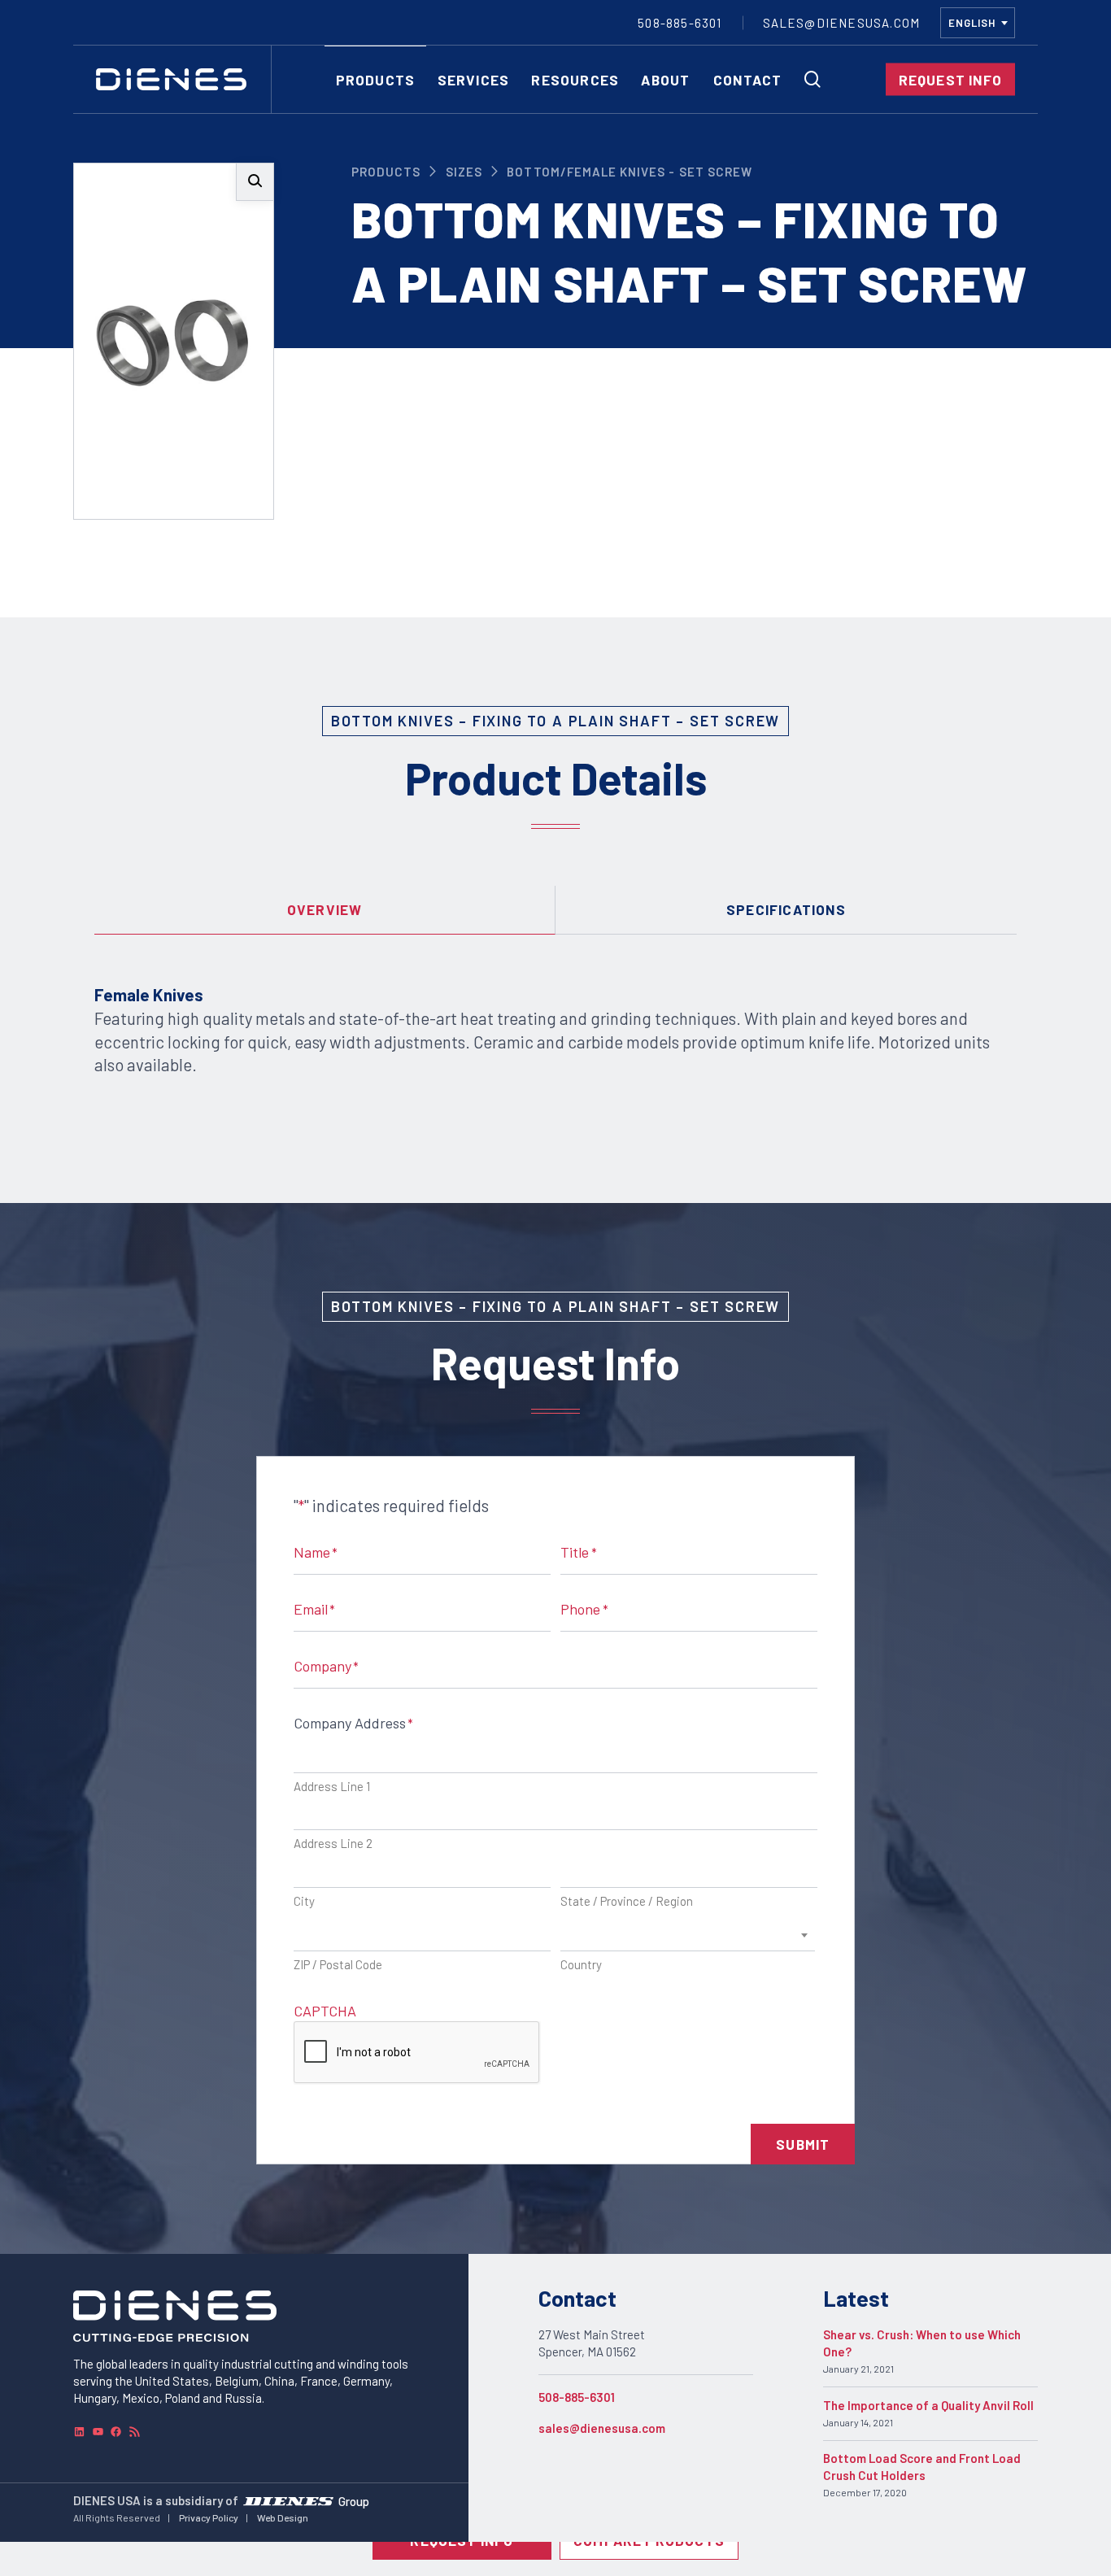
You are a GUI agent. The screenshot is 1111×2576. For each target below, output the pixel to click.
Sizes (464, 172)
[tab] (325, 910)
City (304, 1901)
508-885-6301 (577, 2397)
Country (581, 1964)
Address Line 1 (332, 1786)
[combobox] (978, 23)
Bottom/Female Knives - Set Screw (630, 172)
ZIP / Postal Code (338, 1964)
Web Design (283, 2517)
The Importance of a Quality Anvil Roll (928, 2405)
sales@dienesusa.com (602, 2428)
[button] (255, 182)
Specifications (786, 909)
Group (354, 2500)
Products (386, 172)
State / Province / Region (627, 1901)
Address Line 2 (333, 1843)
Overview (325, 909)
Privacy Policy (209, 2517)
